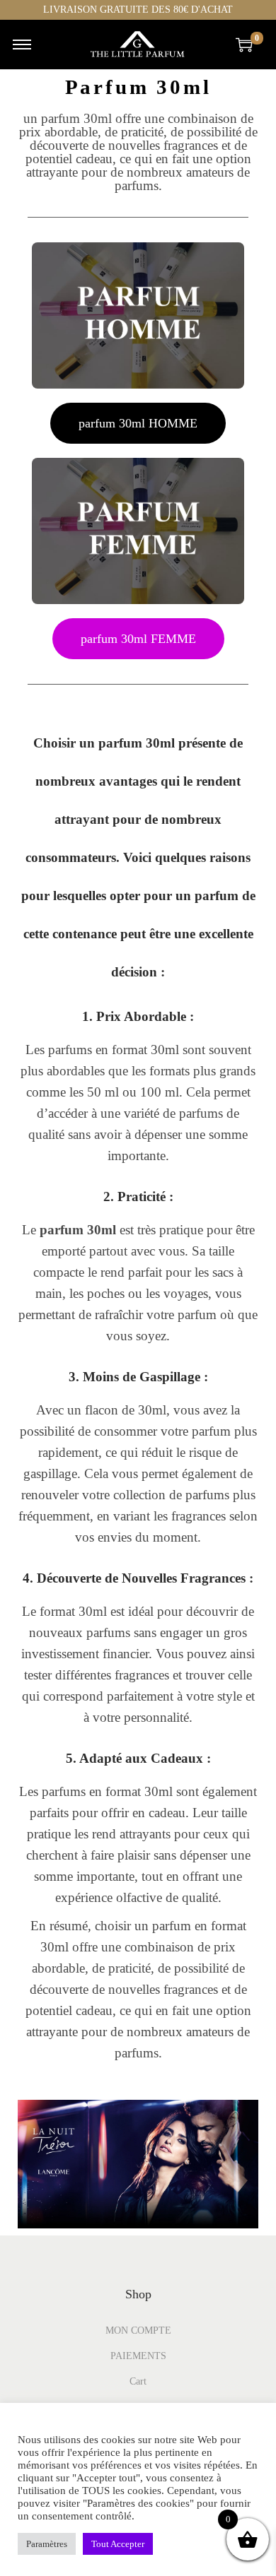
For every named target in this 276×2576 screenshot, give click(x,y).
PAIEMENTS (138, 2356)
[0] (244, 45)
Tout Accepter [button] (118, 2544)
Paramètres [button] (47, 2544)
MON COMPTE (138, 2330)
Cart (138, 2381)
